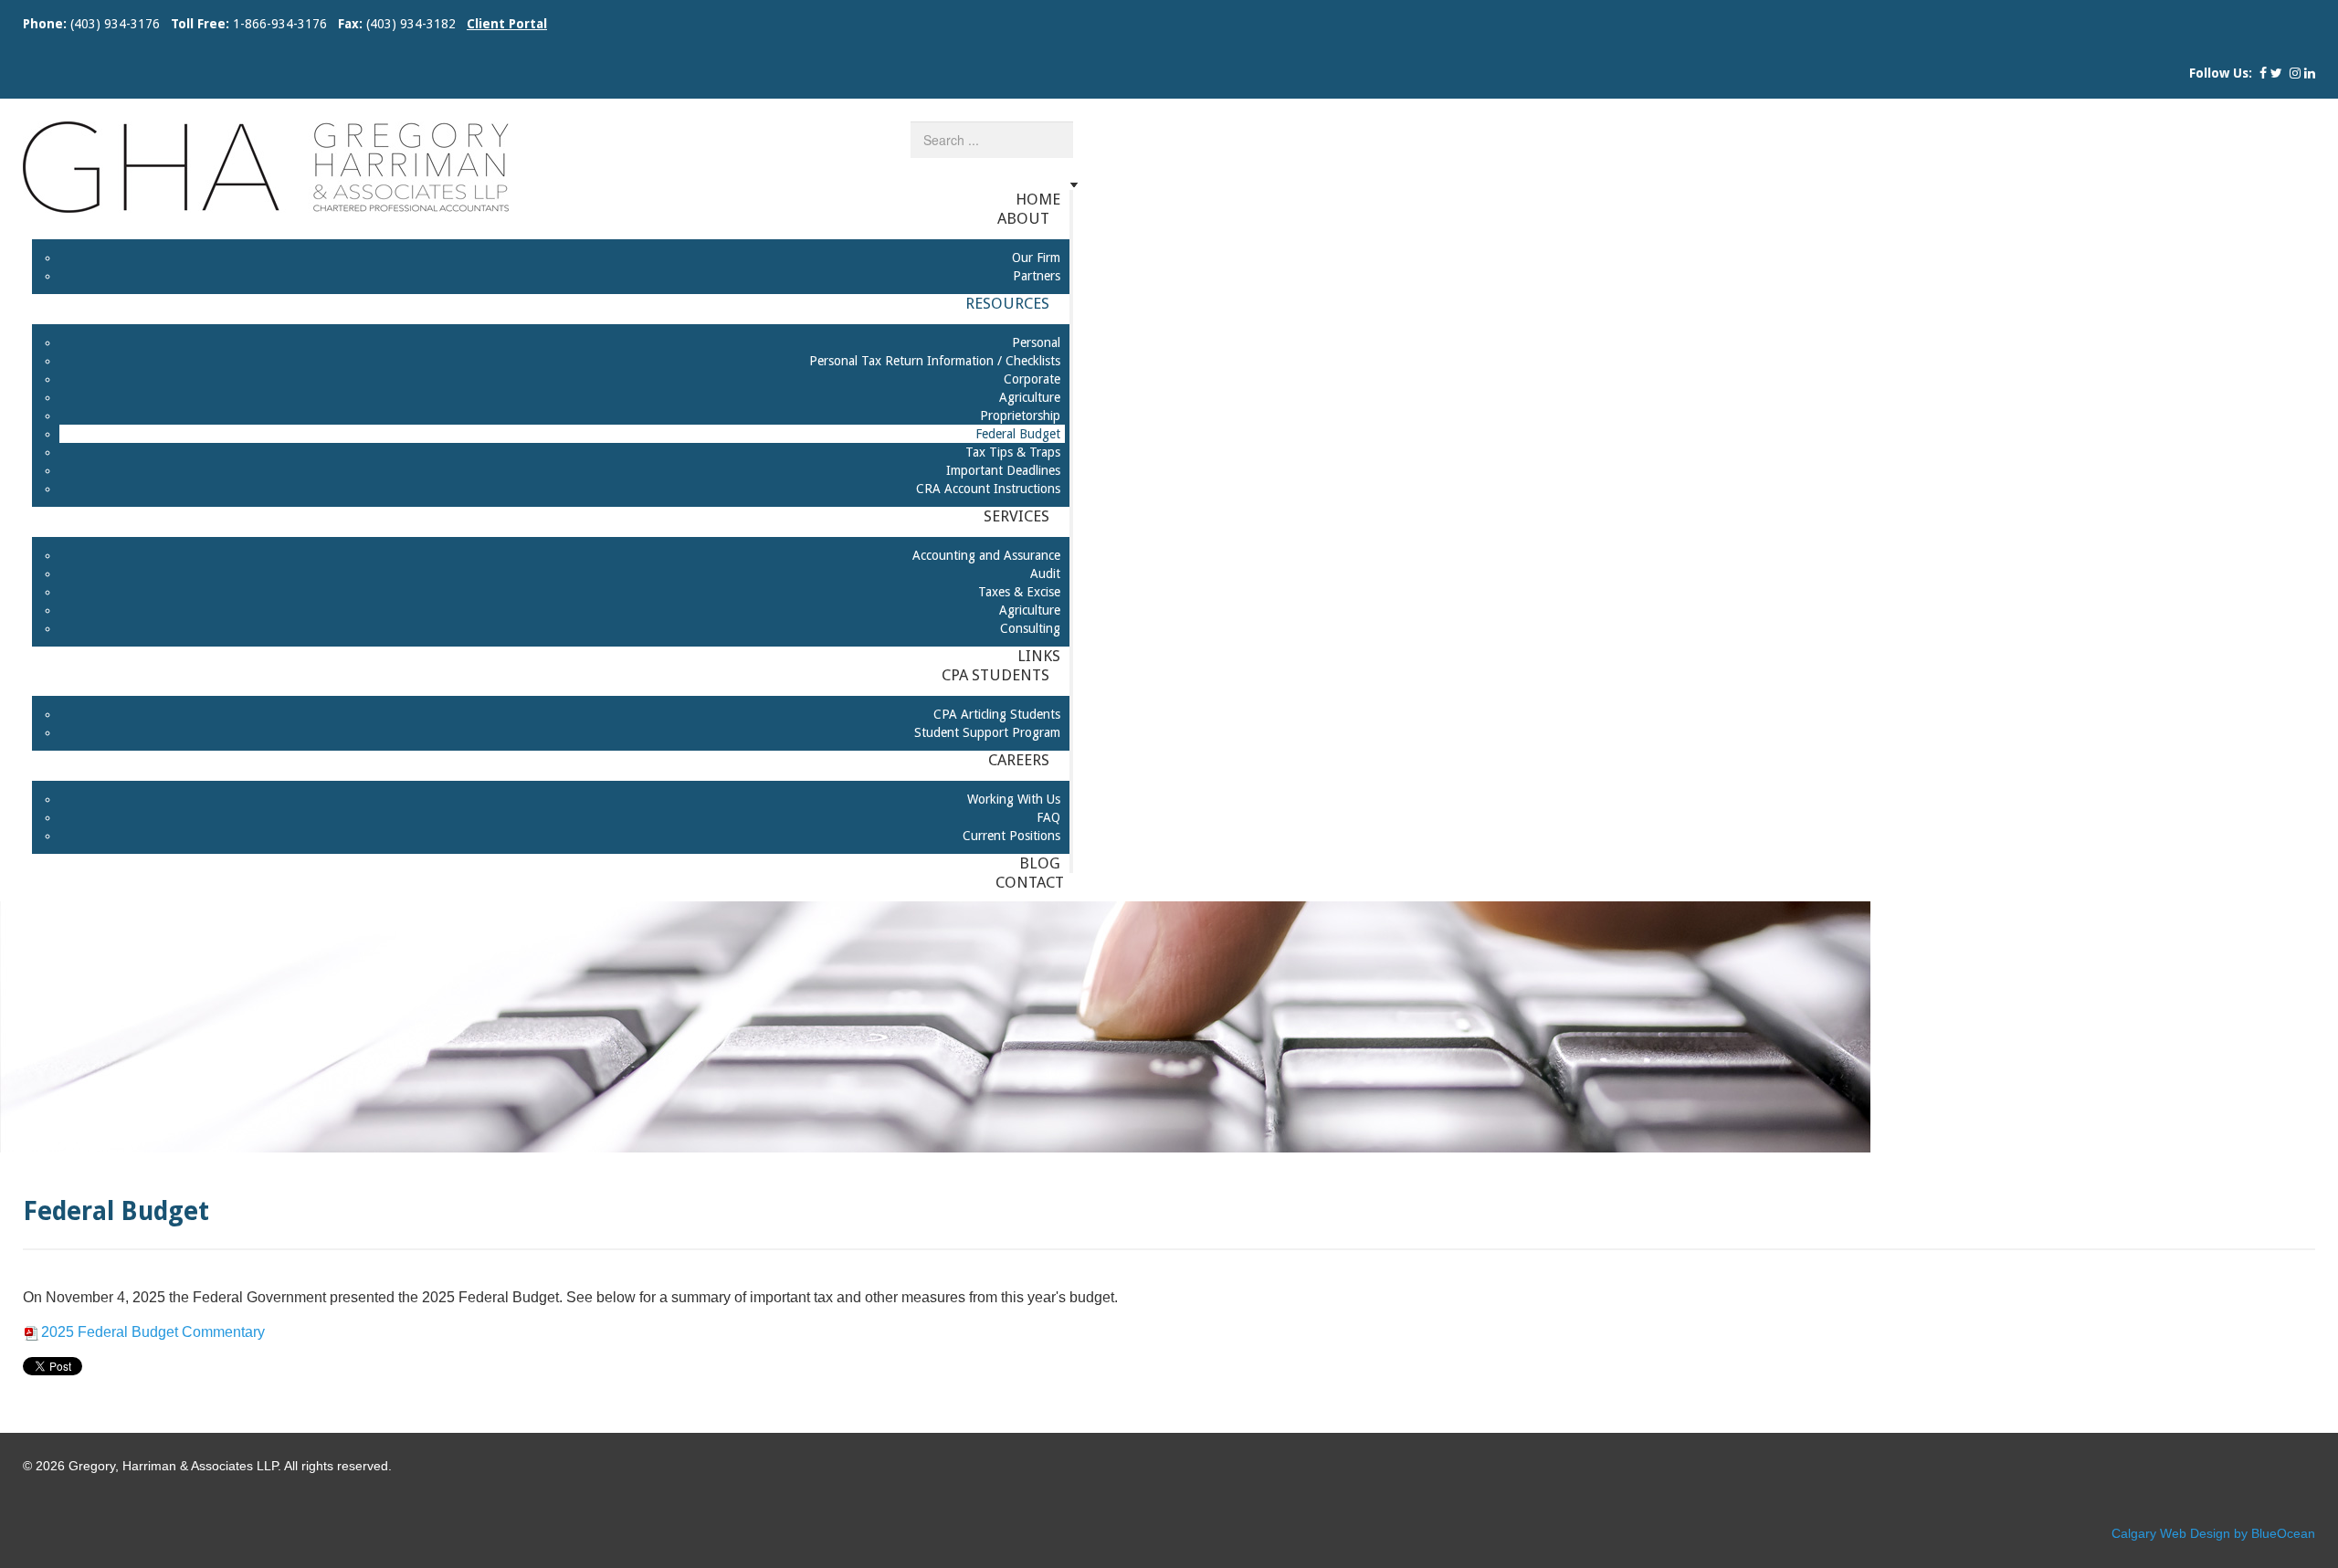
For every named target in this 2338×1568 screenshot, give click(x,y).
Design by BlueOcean (2253, 1533)
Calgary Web (2149, 1533)
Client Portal (507, 24)
